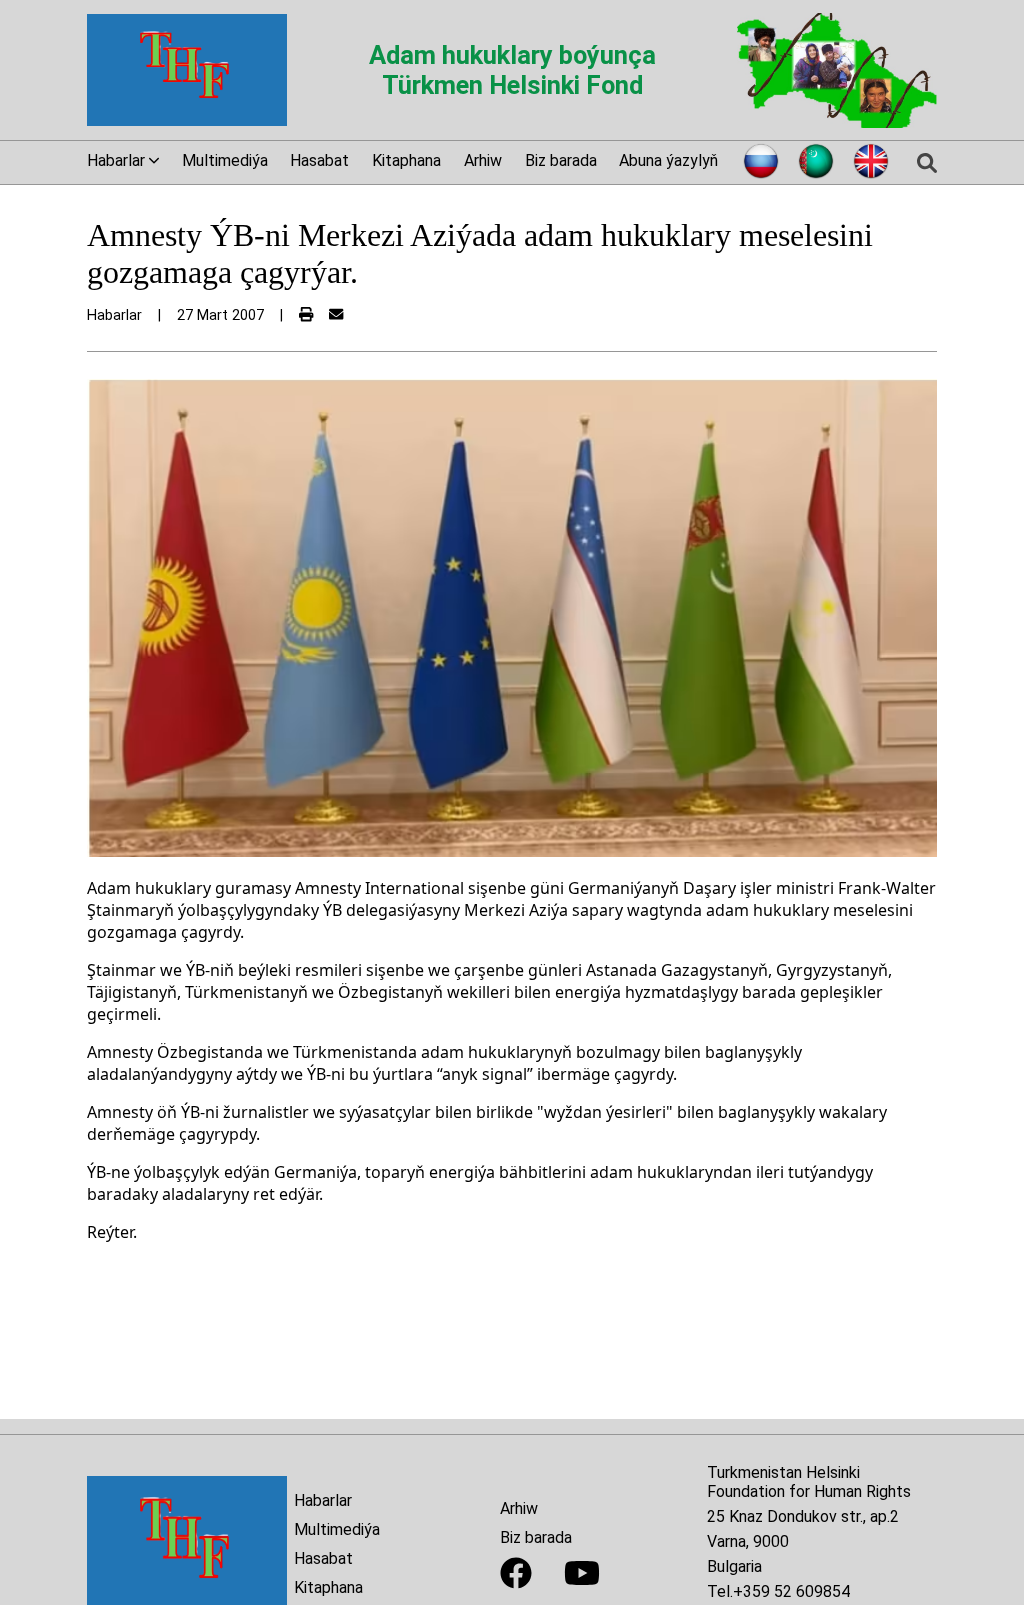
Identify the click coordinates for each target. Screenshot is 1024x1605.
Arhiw (483, 160)
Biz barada (561, 160)
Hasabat (319, 160)
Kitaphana (406, 160)
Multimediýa (225, 160)
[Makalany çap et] (306, 315)
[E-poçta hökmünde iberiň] (336, 315)
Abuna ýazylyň (668, 160)
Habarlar (323, 1500)
